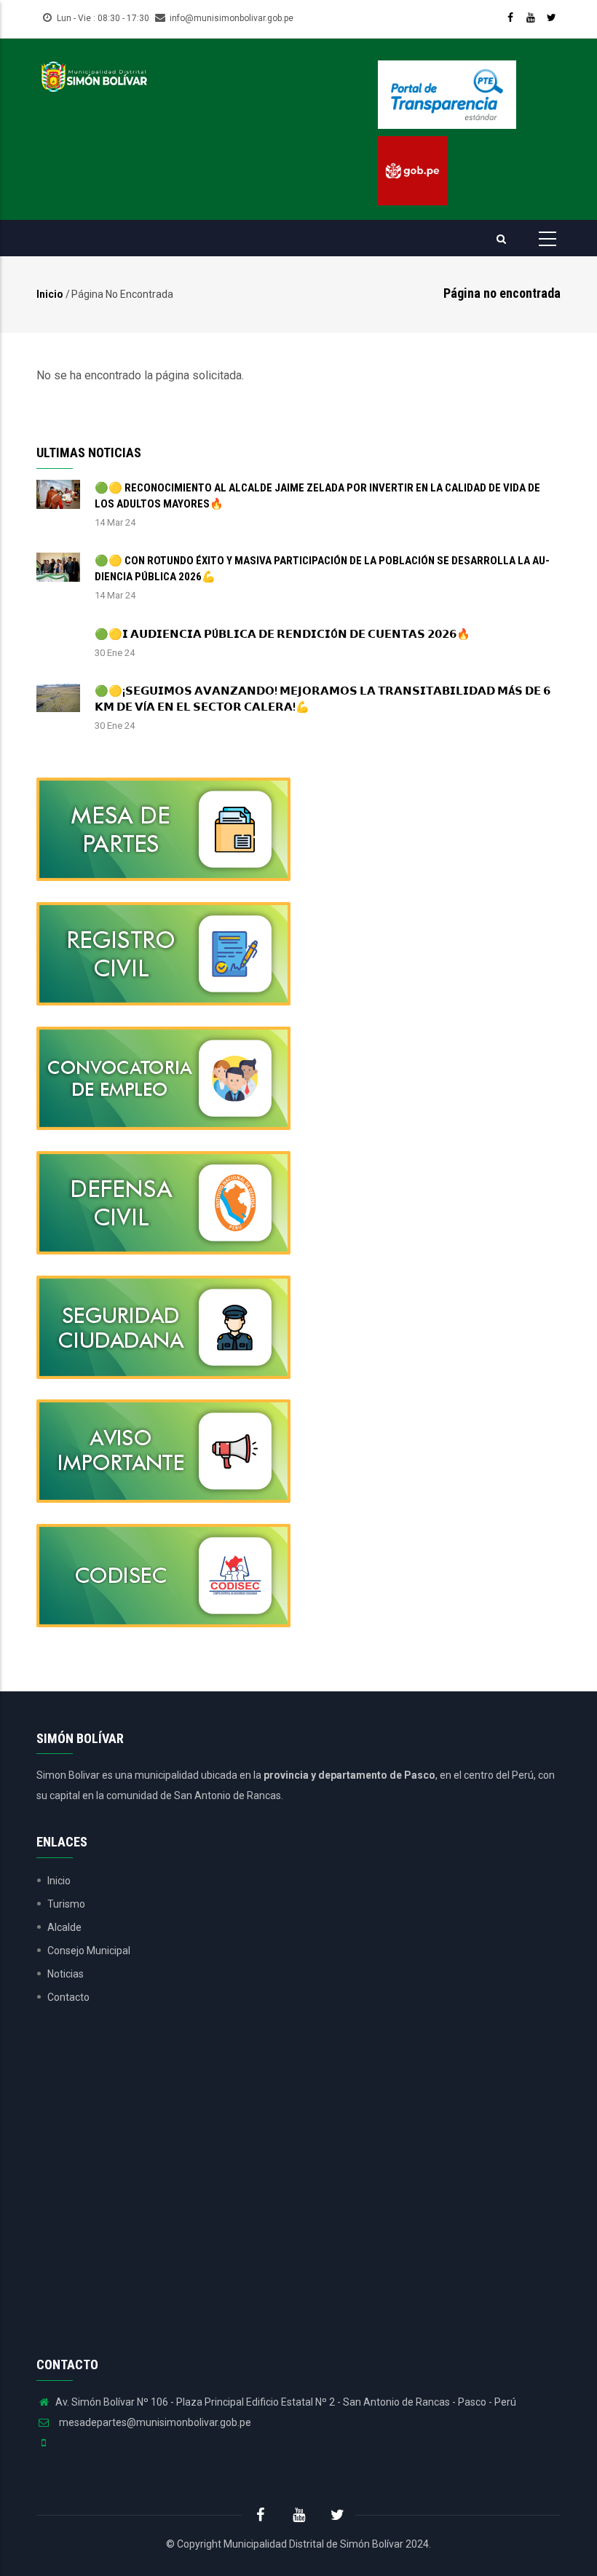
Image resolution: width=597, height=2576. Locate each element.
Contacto (68, 1997)
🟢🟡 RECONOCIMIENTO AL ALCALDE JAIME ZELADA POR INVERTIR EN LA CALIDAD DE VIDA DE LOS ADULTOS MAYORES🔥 (317, 496)
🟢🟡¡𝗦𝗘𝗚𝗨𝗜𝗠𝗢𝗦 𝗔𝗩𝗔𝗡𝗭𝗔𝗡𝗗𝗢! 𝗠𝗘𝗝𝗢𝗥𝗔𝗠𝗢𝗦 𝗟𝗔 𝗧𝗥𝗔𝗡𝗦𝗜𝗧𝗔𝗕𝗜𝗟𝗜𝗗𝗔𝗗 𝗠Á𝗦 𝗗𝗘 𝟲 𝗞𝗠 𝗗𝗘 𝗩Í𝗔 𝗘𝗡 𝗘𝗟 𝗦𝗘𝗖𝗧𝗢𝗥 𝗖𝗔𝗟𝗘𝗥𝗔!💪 (323, 699)
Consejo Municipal (89, 1951)
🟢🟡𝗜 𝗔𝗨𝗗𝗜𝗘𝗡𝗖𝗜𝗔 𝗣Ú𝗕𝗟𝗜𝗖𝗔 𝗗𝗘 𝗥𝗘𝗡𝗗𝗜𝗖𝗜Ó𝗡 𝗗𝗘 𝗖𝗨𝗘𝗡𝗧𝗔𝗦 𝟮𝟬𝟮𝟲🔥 (282, 634)
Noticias (66, 1974)
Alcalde (64, 1927)
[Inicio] (94, 76)
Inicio (50, 294)
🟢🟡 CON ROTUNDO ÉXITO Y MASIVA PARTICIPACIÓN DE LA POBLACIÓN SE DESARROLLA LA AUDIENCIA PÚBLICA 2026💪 (322, 569)
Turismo (66, 1904)
